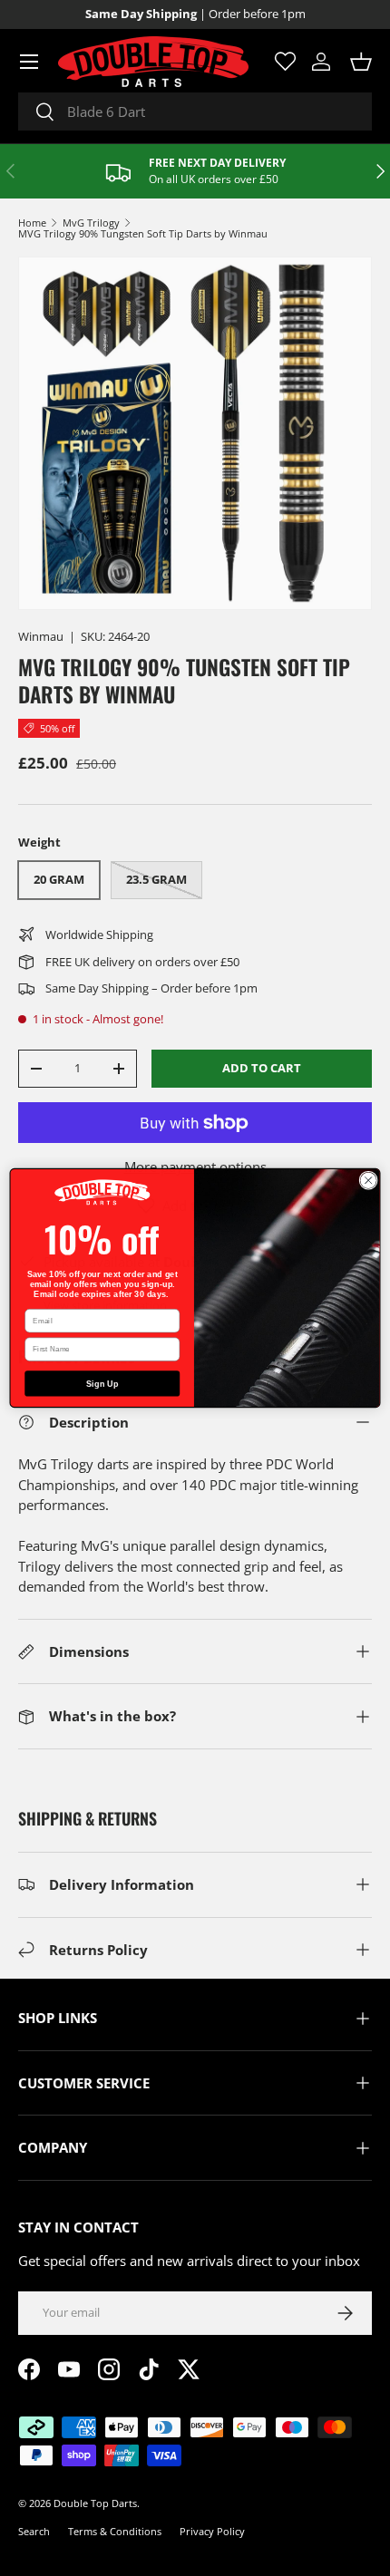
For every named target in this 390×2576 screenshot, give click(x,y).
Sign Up (102, 1383)
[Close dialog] (368, 1180)
